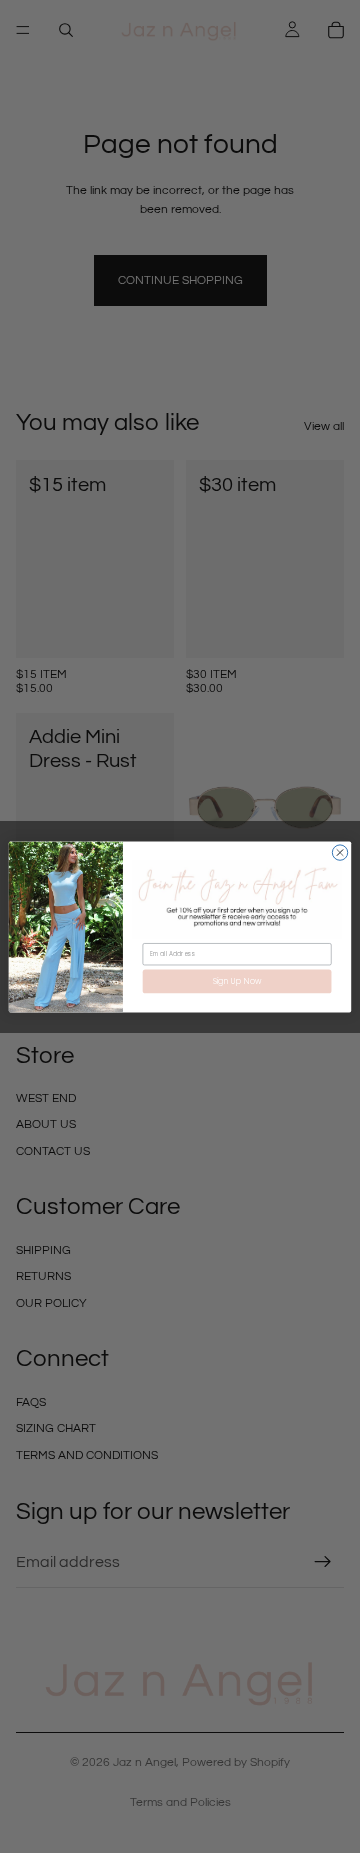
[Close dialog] (339, 851)
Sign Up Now (237, 980)
